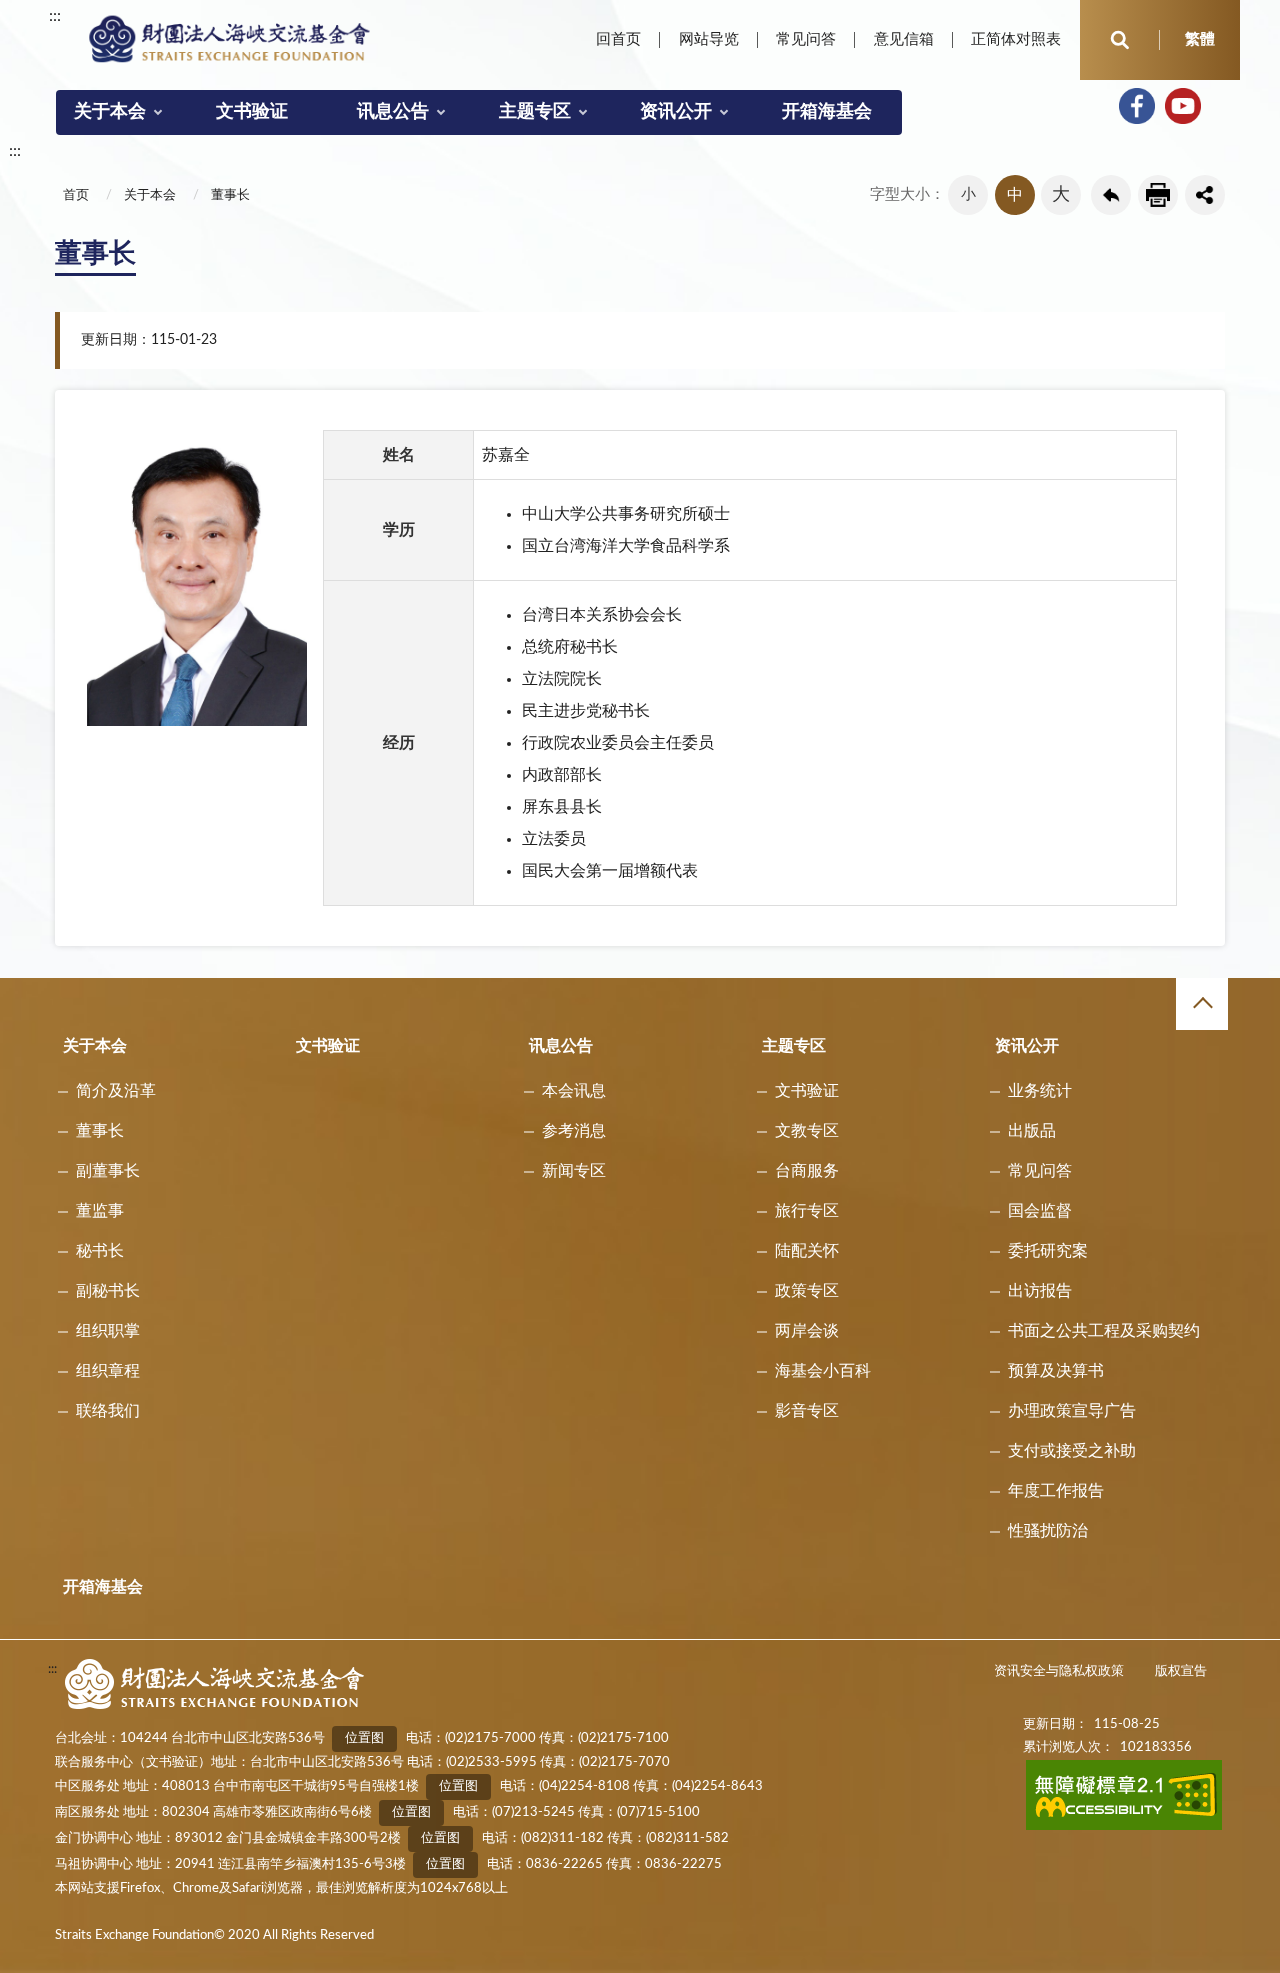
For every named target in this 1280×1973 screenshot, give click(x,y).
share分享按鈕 (1205, 195)
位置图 (364, 1738)
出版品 (1032, 1131)
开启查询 (1120, 40)
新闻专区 (574, 1171)
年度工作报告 (1056, 1491)
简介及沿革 (116, 1091)
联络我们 (108, 1411)
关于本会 (110, 112)
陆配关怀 (807, 1251)
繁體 (1200, 39)
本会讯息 (574, 1091)
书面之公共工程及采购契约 (1104, 1331)
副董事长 (108, 1171)
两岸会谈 (807, 1331)
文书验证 (252, 112)
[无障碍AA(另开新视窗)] (1124, 1826)
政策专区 (807, 1291)
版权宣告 (1181, 1671)
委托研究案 (1048, 1251)
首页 (76, 195)
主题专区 (535, 112)
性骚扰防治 (1048, 1531)
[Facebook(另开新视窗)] (1137, 106)
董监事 (100, 1211)
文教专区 (807, 1131)
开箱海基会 (827, 112)
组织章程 (108, 1371)
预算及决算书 (1056, 1371)
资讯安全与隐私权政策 (1059, 1671)
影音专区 (807, 1411)
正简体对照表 (1016, 39)
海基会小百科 (823, 1371)
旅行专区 (807, 1211)
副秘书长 (108, 1291)
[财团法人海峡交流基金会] (230, 38)
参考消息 (574, 1131)
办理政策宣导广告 (1072, 1411)
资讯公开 (676, 112)
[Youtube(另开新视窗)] (1183, 106)
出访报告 (1040, 1291)
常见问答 (806, 39)
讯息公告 (393, 112)
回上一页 (1111, 195)
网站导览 (709, 39)
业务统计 (1040, 1091)
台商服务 (807, 1171)
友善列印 (1158, 195)
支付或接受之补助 (1072, 1451)
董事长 (230, 195)
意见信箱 (904, 39)
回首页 (618, 39)
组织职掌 (108, 1331)
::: (55, 16)
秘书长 (100, 1251)
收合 (1202, 1004)
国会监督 (1040, 1211)
